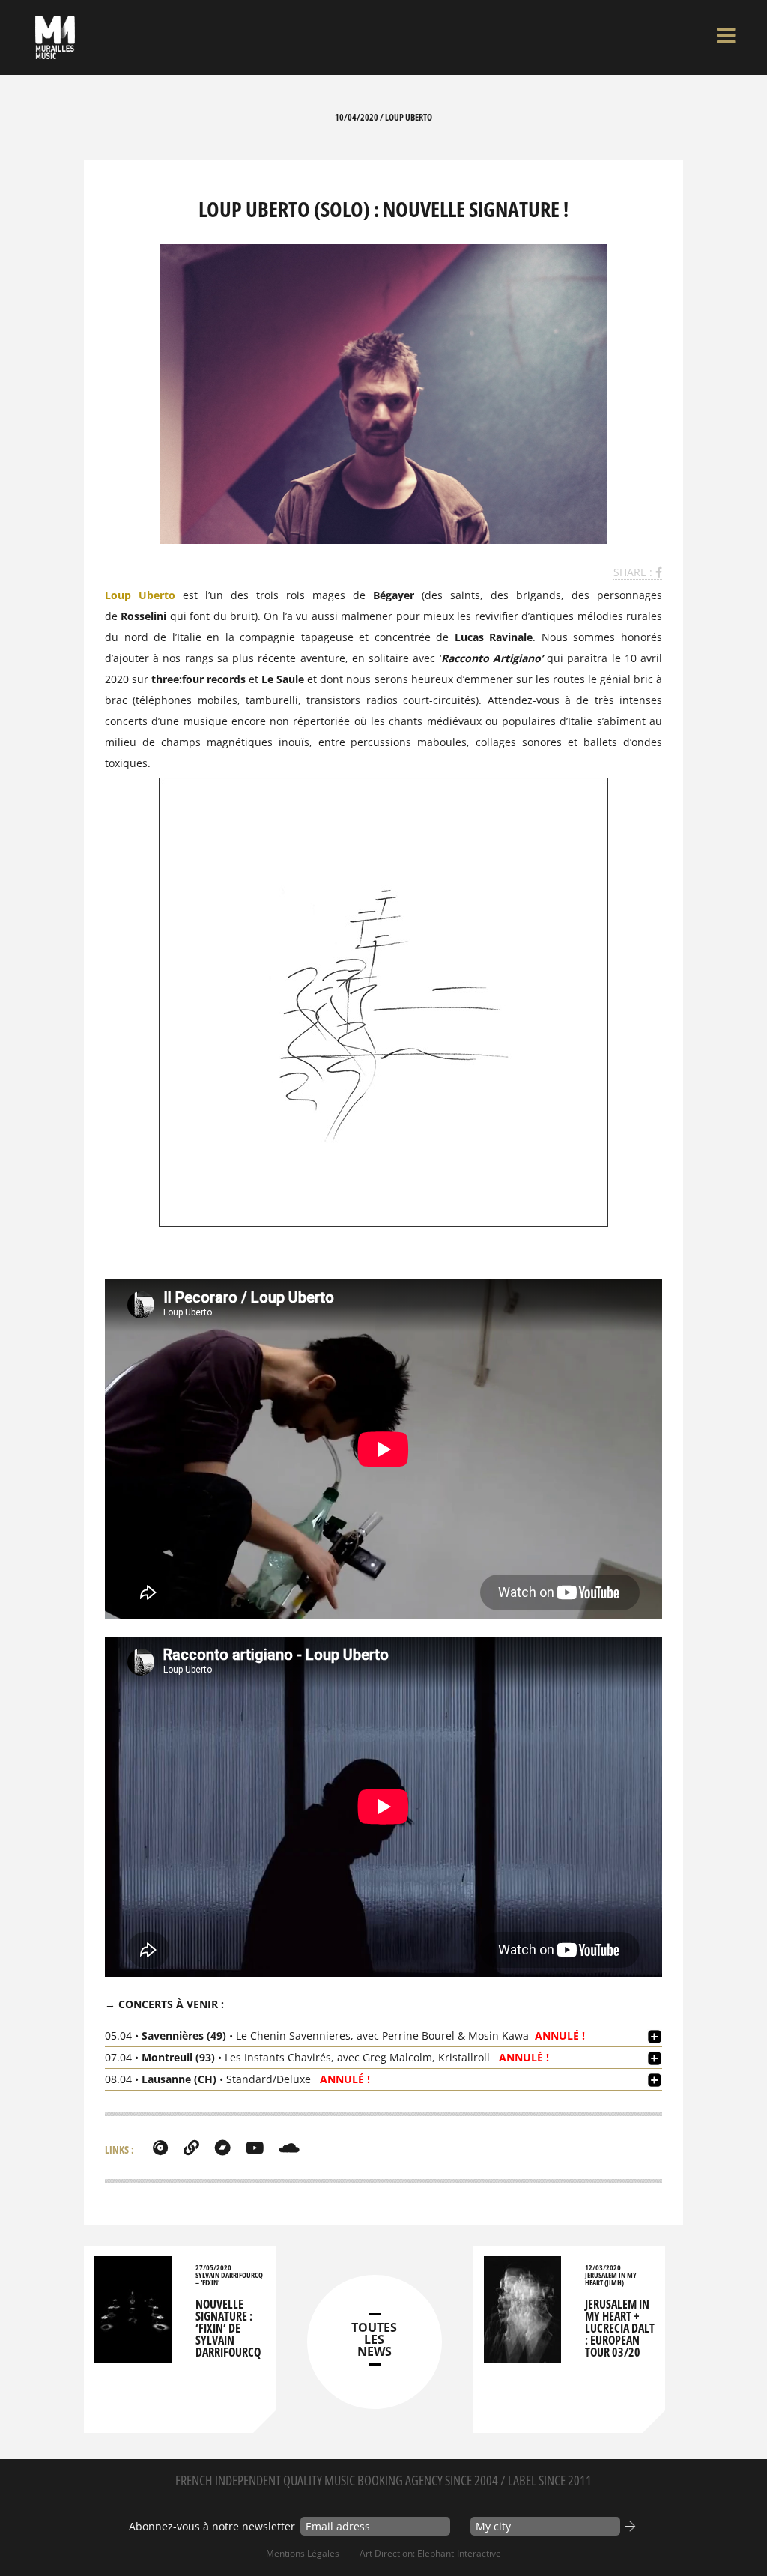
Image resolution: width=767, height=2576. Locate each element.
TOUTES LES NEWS (374, 2339)
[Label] (160, 2148)
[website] (191, 2148)
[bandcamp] (222, 2148)
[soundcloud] (289, 2148)
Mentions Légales (303, 2553)
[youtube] (255, 2148)
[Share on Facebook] (659, 572)
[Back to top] (740, 2534)
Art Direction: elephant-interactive (430, 2553)
